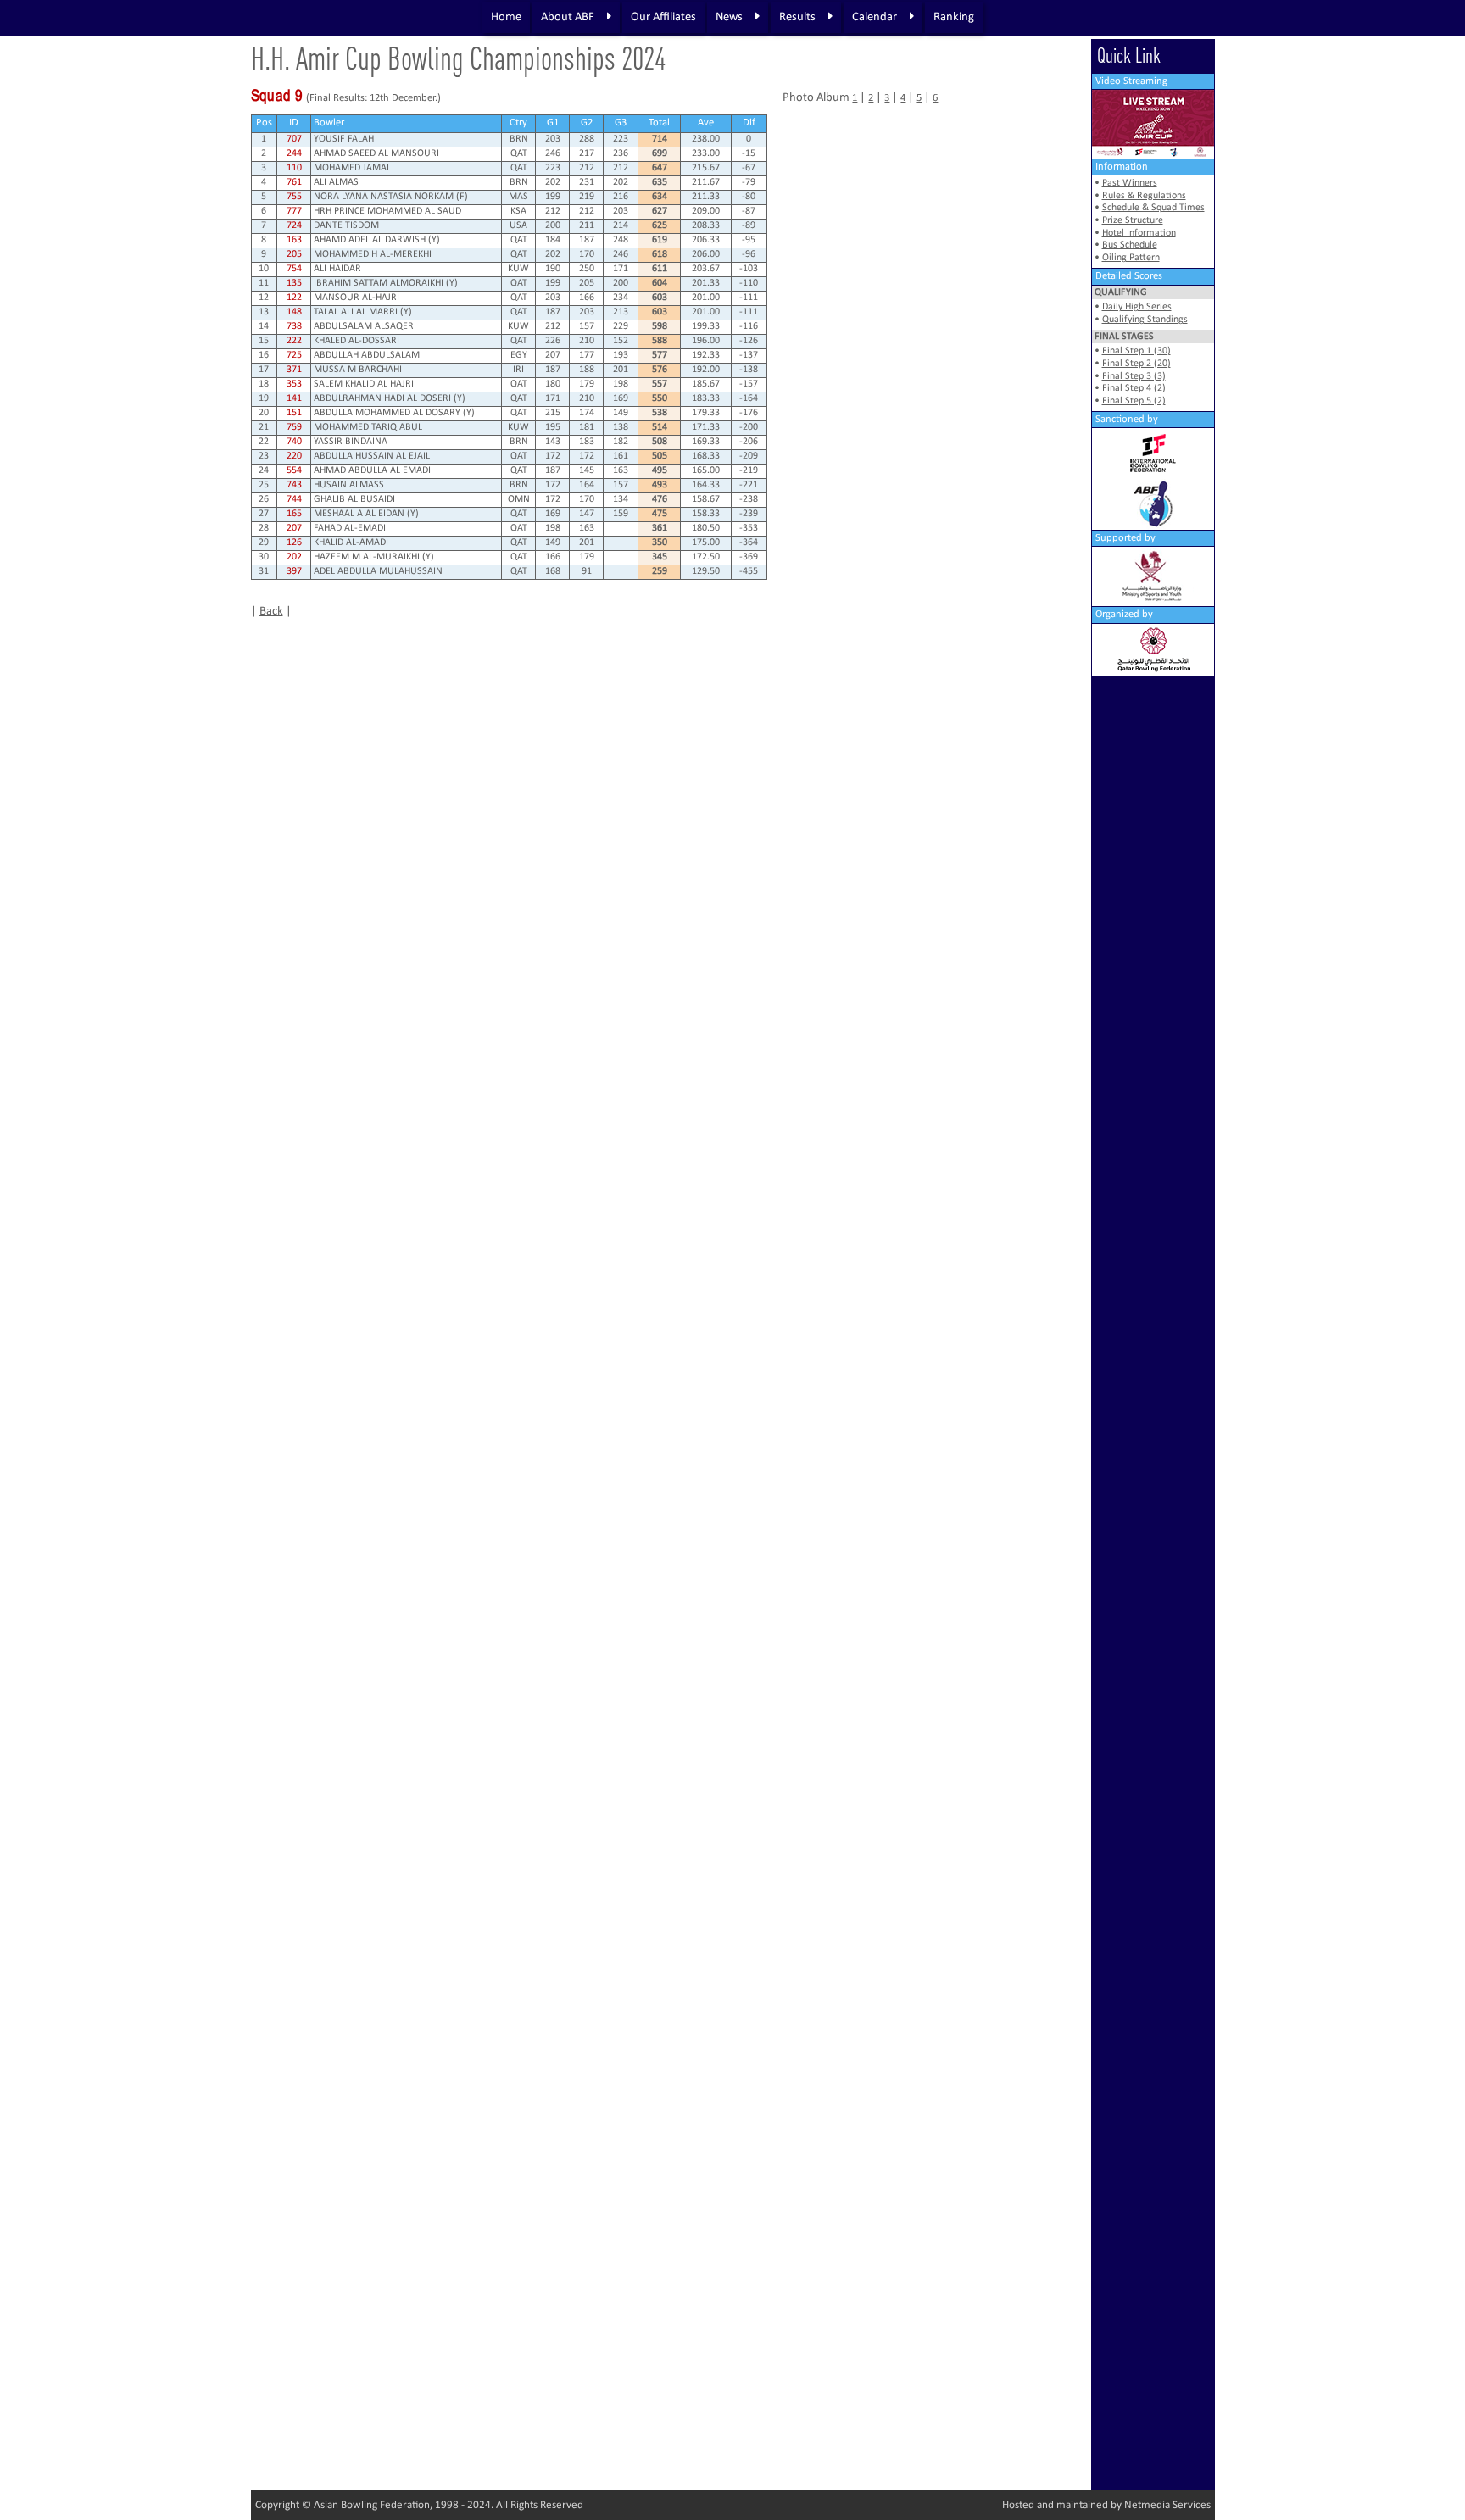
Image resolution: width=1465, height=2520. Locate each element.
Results (797, 17)
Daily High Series (1137, 307)
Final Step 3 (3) (1134, 376)
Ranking (954, 17)
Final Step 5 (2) (1134, 401)
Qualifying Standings (1145, 320)
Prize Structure (1133, 220)
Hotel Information (1139, 233)
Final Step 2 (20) (1136, 364)
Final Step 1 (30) (1136, 351)
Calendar (875, 17)
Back (271, 612)
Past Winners (1130, 183)
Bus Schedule (1130, 245)
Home (506, 17)
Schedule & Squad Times (1153, 208)
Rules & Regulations (1144, 196)
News (729, 17)
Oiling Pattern (1131, 258)
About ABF (568, 17)
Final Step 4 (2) (1134, 388)
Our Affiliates (663, 17)
